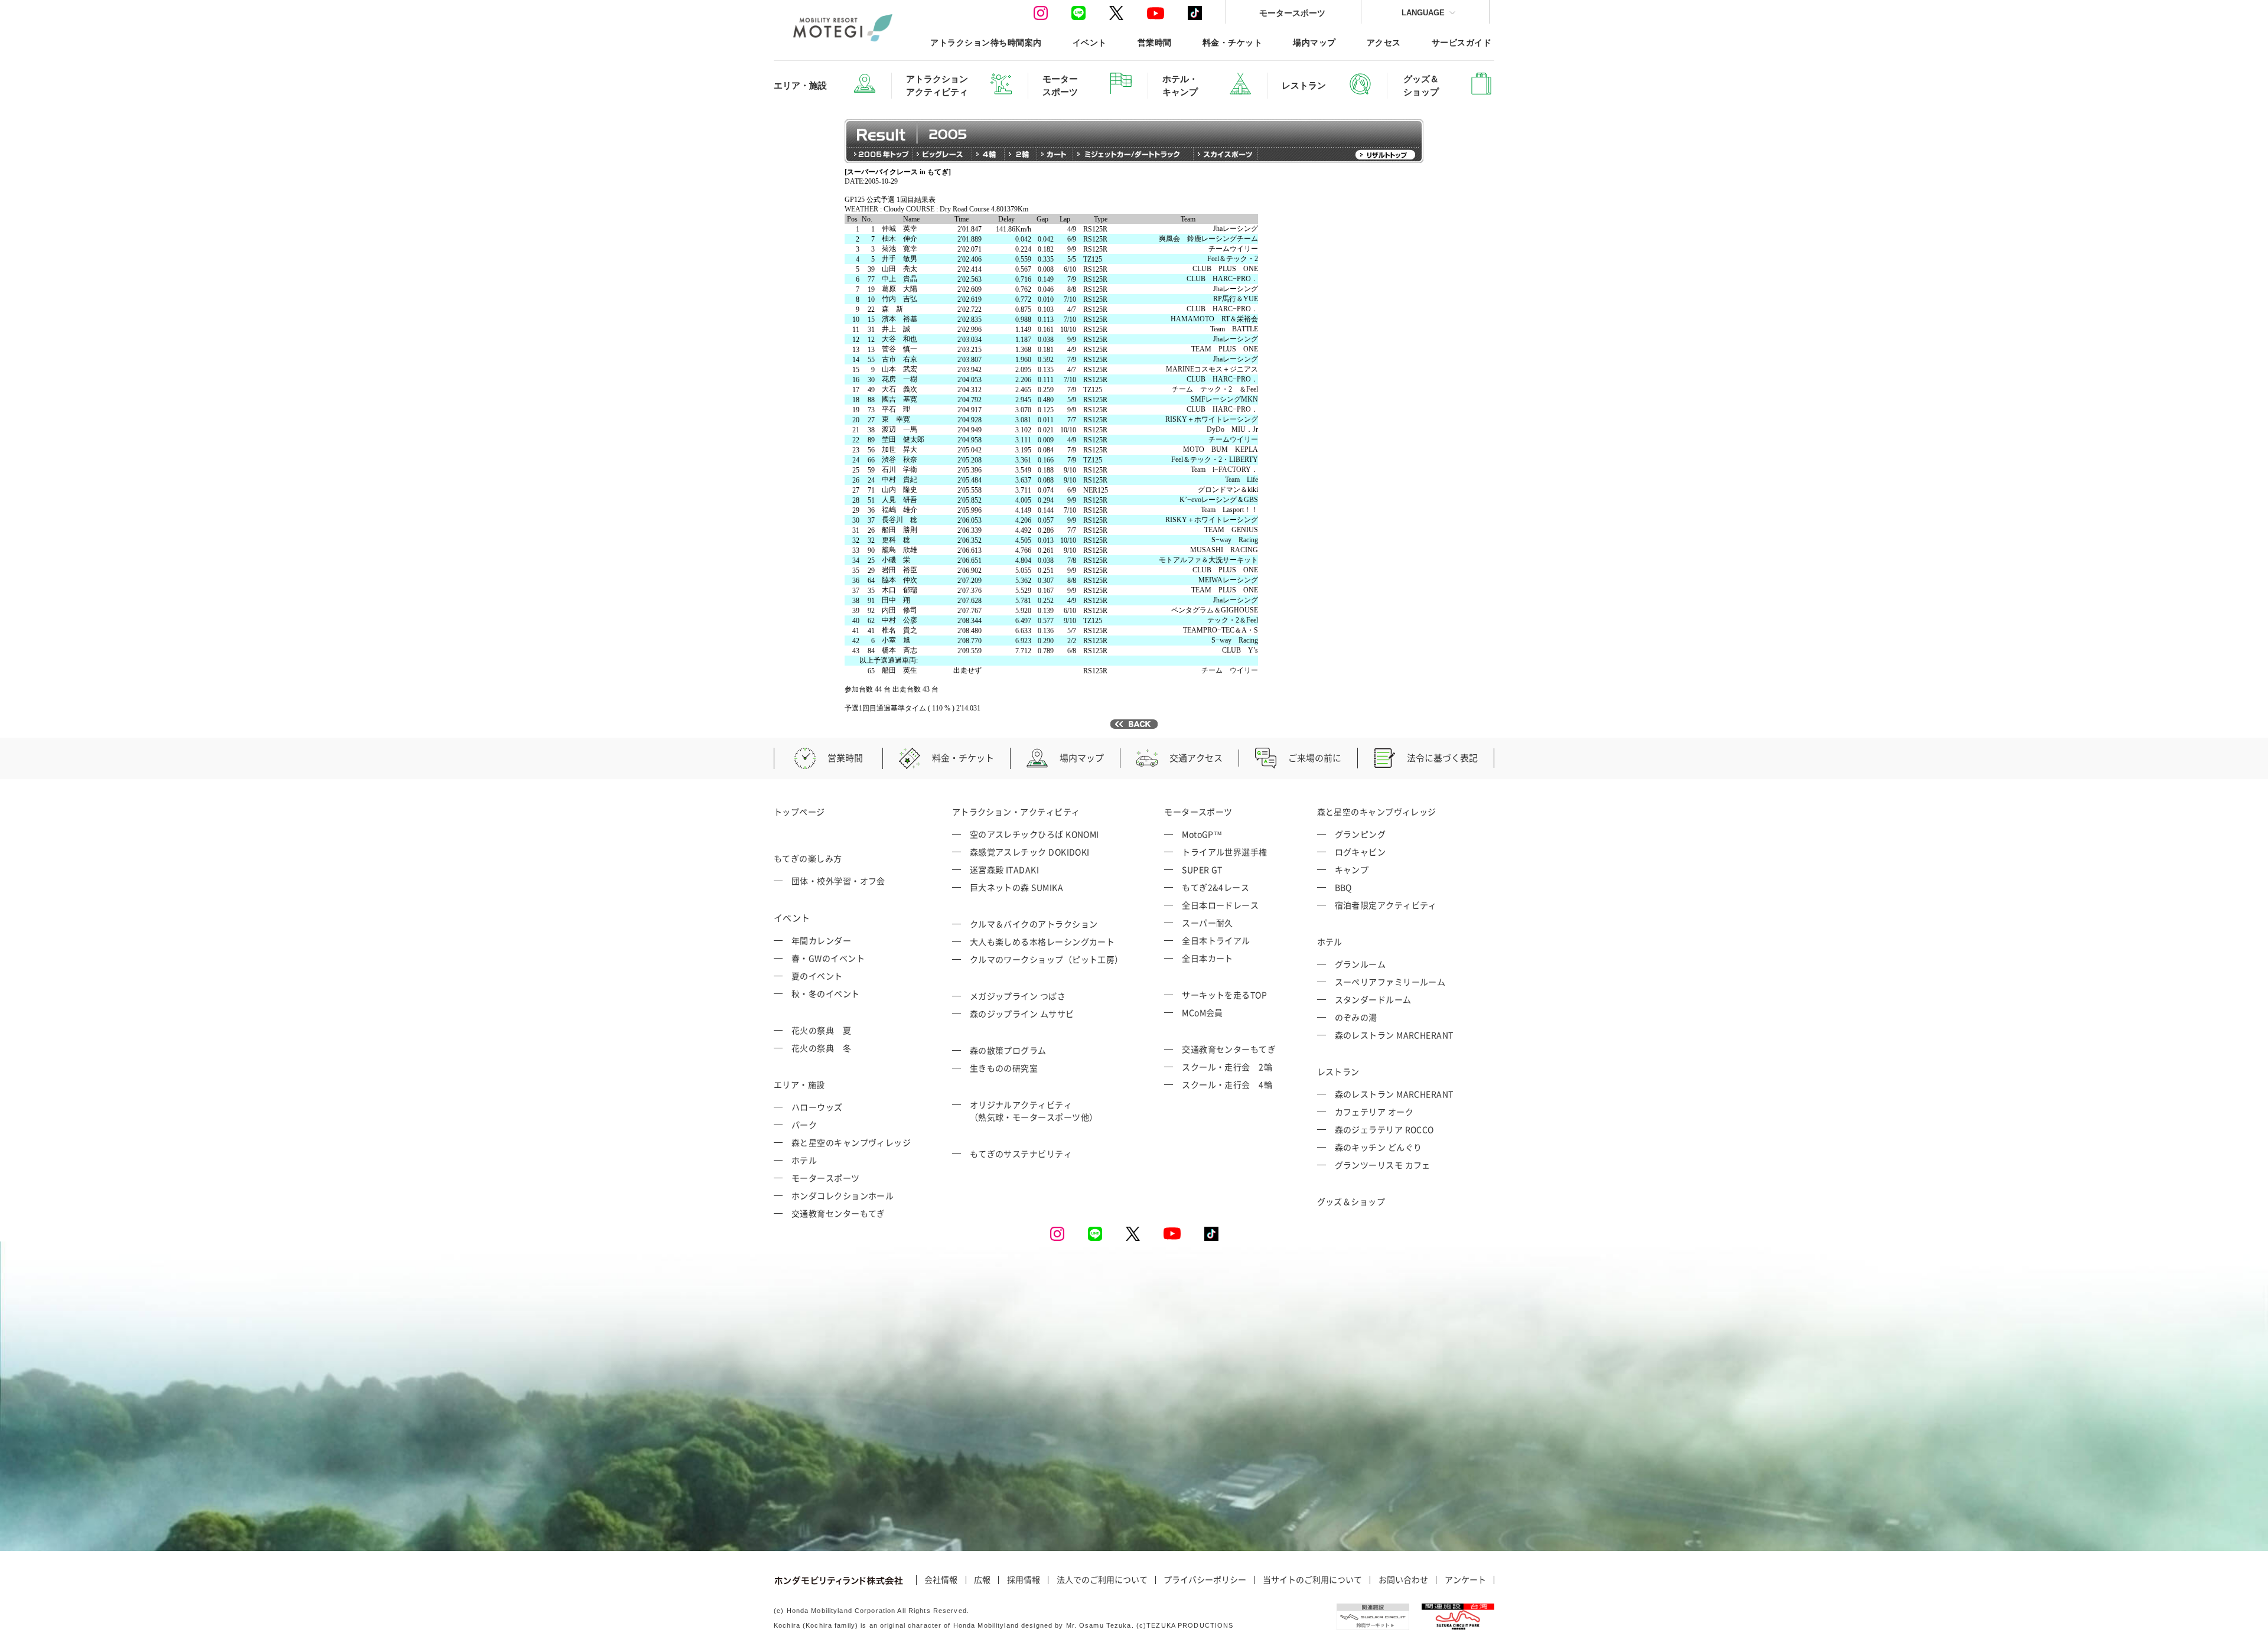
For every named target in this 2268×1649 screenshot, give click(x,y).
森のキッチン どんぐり (1379, 1147)
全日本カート (1208, 958)
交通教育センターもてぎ (838, 1213)
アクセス (1384, 42)
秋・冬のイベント (826, 993)
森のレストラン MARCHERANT (1394, 1035)
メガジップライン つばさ (1018, 996)
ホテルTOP (832, 219)
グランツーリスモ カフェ (1383, 1165)
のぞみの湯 (1356, 1017)
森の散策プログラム (1008, 1050)
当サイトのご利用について (1312, 1580)
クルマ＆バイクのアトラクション (1034, 924)
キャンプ (1352, 869)
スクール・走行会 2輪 (1227, 1067)
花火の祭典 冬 (821, 1048)
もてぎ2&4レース (1216, 887)
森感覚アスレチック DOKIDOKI (1030, 852)
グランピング (1361, 834)
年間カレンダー (821, 940)
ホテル (804, 1160)
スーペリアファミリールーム (1390, 982)
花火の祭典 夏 (821, 1030)
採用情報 (1024, 1580)
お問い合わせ (1403, 1580)
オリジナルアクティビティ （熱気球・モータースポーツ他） (1034, 1111)
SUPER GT (1202, 869)
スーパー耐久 (1208, 923)
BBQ (1343, 887)
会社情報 (941, 1580)
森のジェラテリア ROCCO (1384, 1129)
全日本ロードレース (1220, 905)
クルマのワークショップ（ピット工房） (1047, 959)
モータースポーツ (1292, 13)
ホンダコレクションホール (843, 1195)
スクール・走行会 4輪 (1227, 1084)
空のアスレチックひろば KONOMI (1034, 834)
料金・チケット (1232, 42)
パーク (804, 1125)
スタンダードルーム (1373, 999)
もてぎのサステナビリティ (1021, 1153)
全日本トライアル (1216, 940)
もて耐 (825, 477)
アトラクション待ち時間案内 (986, 42)
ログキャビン (1361, 852)
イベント (1090, 42)
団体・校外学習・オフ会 (838, 881)
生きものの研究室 (1004, 1068)
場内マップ (1314, 42)
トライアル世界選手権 (1225, 852)
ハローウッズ (817, 1107)
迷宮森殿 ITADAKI (1004, 869)
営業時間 (1155, 42)
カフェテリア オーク (1374, 1112)
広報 (982, 1580)
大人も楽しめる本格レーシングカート (1042, 941)
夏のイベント (817, 976)
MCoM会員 (1203, 1012)
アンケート (1465, 1580)
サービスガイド (1462, 42)
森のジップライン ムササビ (1022, 1013)
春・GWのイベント (828, 958)
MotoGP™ (1202, 834)
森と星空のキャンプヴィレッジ (851, 1142)
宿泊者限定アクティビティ (1386, 905)
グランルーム (1361, 964)
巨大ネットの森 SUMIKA (1016, 887)
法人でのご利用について (1102, 1580)
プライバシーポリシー (1205, 1580)
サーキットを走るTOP (1224, 995)
